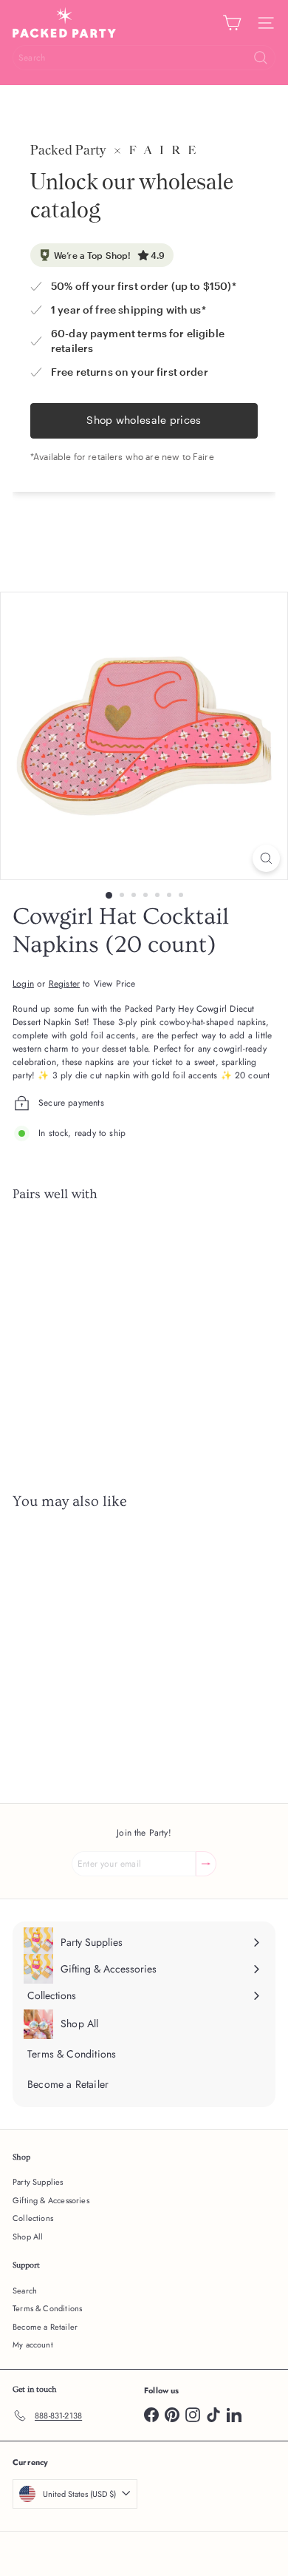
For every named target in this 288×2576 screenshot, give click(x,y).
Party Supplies (38, 2182)
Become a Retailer (45, 2327)
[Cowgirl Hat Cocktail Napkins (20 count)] (144, 1265)
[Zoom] (266, 858)
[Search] (261, 58)
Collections (33, 2218)
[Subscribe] (206, 1864)
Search (25, 2291)
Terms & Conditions (47, 2308)
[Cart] (232, 23)
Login (23, 984)
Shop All (28, 2237)
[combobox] (144, 58)
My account (33, 2345)
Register (64, 984)
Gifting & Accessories (51, 2200)
